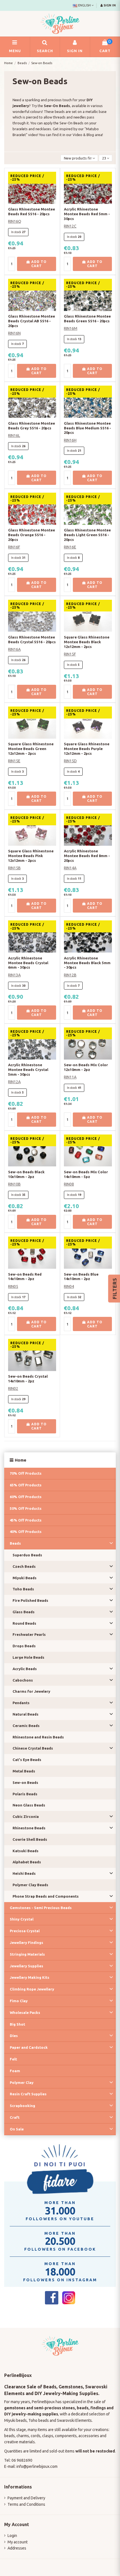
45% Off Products (26, 1520)
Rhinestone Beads (29, 1828)
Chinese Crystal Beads (33, 1748)
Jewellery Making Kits (30, 1977)
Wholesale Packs (25, 2013)
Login (12, 2536)
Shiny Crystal (22, 1919)
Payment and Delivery (26, 2498)
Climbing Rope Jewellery (32, 1989)
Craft (15, 2117)
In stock (16, 232)
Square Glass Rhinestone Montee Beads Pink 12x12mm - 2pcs (31, 856)
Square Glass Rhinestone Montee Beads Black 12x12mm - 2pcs (87, 642)
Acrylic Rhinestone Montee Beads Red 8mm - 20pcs (87, 856)
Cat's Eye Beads (27, 1760)
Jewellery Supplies (27, 1966)
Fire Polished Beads (30, 1600)
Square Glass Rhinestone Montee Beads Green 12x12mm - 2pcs (31, 749)
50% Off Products (26, 1508)
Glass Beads (24, 1612)
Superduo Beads (27, 1555)
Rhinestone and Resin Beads (38, 1737)
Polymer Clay (22, 2082)
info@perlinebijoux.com (37, 2466)
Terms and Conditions (26, 2504)
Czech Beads (24, 1566)
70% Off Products (26, 1473)
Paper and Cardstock (29, 2047)
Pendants (21, 1703)
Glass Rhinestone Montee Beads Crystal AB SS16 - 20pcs (32, 321)
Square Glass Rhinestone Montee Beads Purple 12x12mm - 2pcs (87, 749)
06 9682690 (22, 2460)
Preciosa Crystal (25, 1931)
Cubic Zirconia (26, 1816)
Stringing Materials (27, 1954)
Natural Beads (26, 1714)
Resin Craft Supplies (28, 2094)
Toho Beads (23, 1589)
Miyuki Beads (25, 1578)
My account (18, 2542)
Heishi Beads (24, 1873)
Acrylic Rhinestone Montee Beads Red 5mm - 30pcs (87, 214)
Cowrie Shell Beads (30, 1839)
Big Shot (17, 2024)
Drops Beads (24, 1646)
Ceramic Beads (26, 1726)
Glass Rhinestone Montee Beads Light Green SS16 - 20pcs (87, 535)
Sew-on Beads (25, 1782)
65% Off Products (26, 1485)
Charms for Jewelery (31, 1691)
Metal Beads (24, 1771)
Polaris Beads (25, 1794)
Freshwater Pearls (29, 1634)
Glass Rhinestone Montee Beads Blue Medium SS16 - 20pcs (87, 428)
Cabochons (23, 1680)
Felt (13, 2059)
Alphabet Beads (27, 1862)
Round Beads (24, 1623)
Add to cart (38, 264)
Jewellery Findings (27, 1943)
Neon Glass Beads (29, 1805)
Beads (15, 1543)
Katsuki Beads (26, 1851)
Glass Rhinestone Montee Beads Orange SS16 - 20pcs (32, 535)
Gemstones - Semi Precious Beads (41, 1908)
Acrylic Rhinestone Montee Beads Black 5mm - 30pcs (87, 963)
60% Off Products (26, 1497)
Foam (15, 2071)
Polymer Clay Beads (30, 1885)
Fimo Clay (19, 2001)
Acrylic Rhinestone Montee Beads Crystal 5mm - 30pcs (28, 1070)
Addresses (17, 2548)
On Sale (17, 2129)
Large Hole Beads (28, 1657)
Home (21, 1460)
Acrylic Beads (25, 1669)
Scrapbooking (22, 2106)
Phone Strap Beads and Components (46, 1896)
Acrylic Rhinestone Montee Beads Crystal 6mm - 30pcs (28, 963)
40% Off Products (26, 1532)
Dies (14, 2036)
